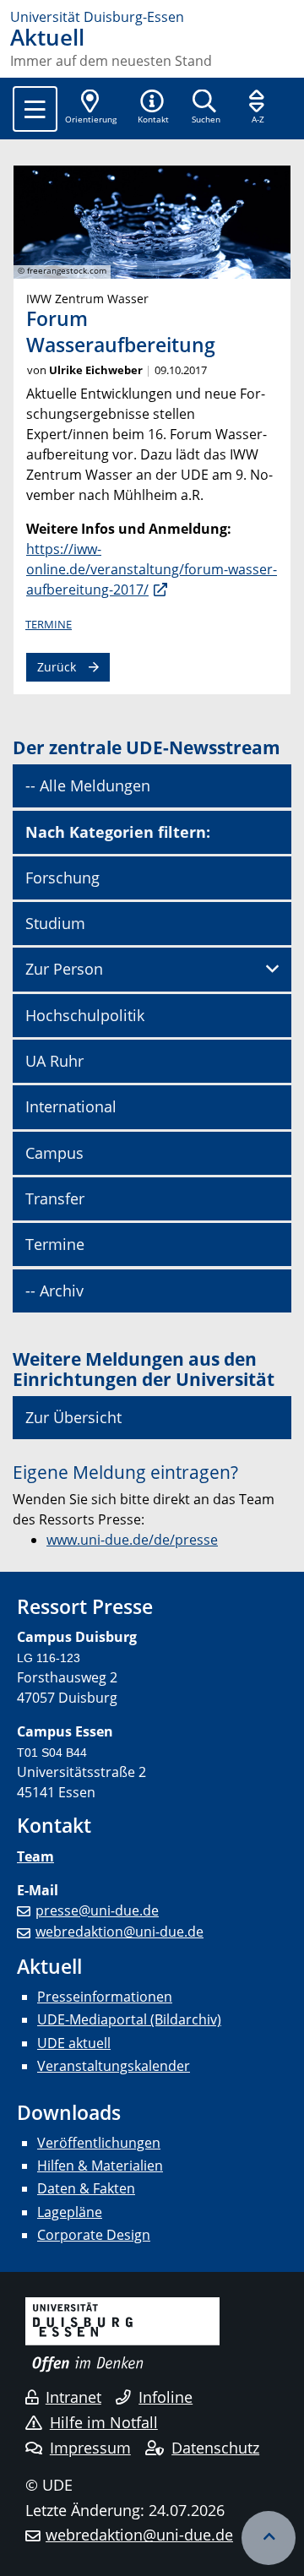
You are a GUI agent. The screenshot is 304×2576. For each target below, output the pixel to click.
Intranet (73, 2397)
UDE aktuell (74, 2043)
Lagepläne (70, 2212)
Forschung (62, 878)
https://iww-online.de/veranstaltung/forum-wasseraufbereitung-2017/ (152, 569)
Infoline (166, 2397)
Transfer (55, 1198)
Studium (55, 923)
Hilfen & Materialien (100, 2166)
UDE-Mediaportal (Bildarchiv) (129, 2019)
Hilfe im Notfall (104, 2422)
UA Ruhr (54, 1061)
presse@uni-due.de (97, 1910)
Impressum (90, 2448)
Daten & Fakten (86, 2188)
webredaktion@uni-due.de (119, 1932)
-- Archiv (54, 1291)
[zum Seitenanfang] (269, 2538)
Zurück (57, 667)
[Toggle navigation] (35, 109)
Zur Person (64, 969)
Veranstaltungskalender (114, 2066)
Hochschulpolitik (85, 1015)
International (71, 1106)
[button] (153, 108)
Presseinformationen (105, 1997)
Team (35, 1856)
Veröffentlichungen (99, 2143)
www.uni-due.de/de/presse (132, 1540)
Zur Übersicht (73, 1417)
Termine (49, 624)
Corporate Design (94, 2235)
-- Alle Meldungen (88, 785)
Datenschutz (215, 2448)
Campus (54, 1153)
